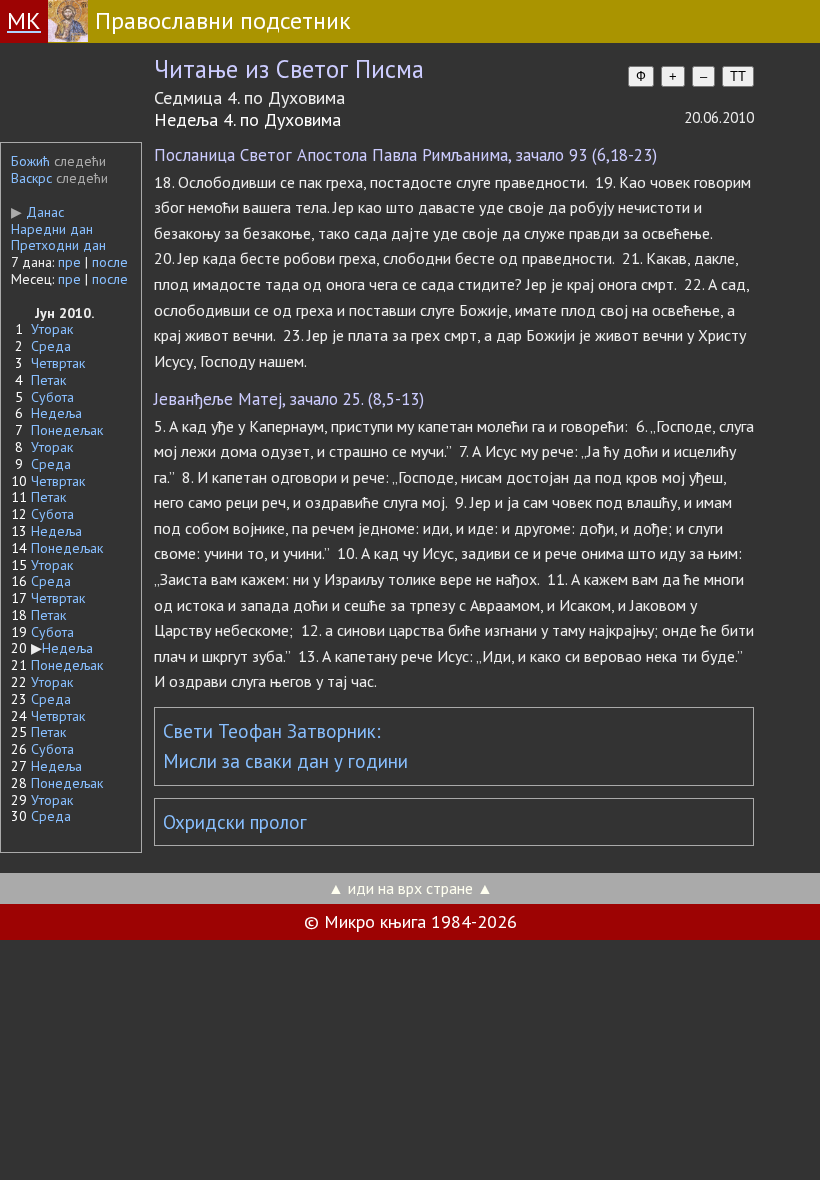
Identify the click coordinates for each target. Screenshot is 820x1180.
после (110, 262)
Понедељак (67, 430)
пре (69, 262)
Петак (48, 380)
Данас (37, 212)
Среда (51, 346)
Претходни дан (58, 245)
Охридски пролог (235, 822)
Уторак (52, 329)
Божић (30, 161)
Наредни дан (52, 229)
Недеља (56, 413)
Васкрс (31, 178)
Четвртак (58, 363)
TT (738, 76)
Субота (52, 397)
